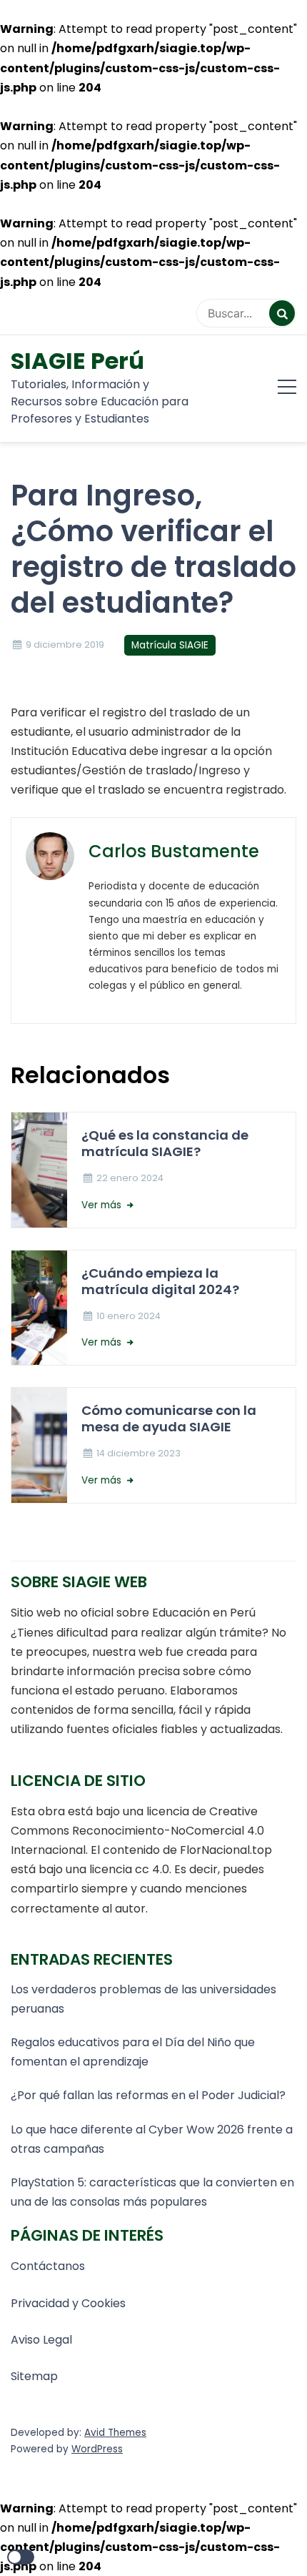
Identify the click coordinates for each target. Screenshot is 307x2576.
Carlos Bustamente (174, 851)
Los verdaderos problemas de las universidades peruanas (144, 1999)
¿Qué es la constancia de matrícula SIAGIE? (165, 1143)
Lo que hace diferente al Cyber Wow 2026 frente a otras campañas (152, 2139)
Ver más (103, 1205)
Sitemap (34, 2376)
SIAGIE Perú (77, 361)
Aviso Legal (41, 2340)
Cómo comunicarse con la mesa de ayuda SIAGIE (169, 1418)
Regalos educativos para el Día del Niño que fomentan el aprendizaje (133, 2052)
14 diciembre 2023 (139, 1453)
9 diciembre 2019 (65, 645)
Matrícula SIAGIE (170, 645)
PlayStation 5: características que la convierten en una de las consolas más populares (152, 2192)
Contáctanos (48, 2266)
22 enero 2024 (130, 1178)
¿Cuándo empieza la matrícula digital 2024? (160, 1281)
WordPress (97, 2449)
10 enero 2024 (129, 1316)
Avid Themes (115, 2433)
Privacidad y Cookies (68, 2303)
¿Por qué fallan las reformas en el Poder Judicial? (148, 2095)
